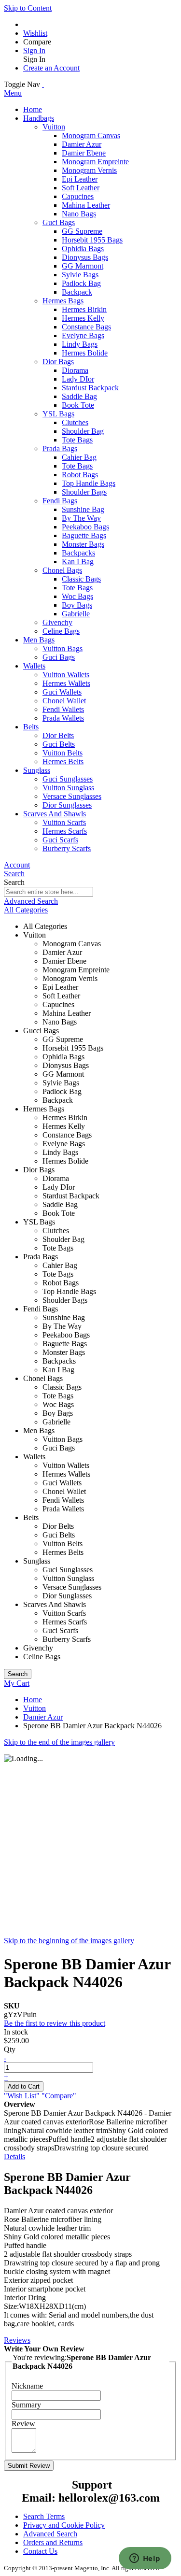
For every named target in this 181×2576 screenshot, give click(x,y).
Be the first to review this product (55, 2023)
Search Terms (44, 2516)
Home (33, 1700)
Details (14, 2156)
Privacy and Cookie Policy (64, 2525)
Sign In (34, 50)
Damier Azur (43, 1717)
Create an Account (51, 68)
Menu (13, 93)
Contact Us (40, 2551)
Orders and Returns (53, 2542)
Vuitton (35, 1708)
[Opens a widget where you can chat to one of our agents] (145, 2559)
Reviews (17, 2340)
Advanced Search (31, 901)
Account (17, 865)
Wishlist (35, 33)
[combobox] (49, 892)
